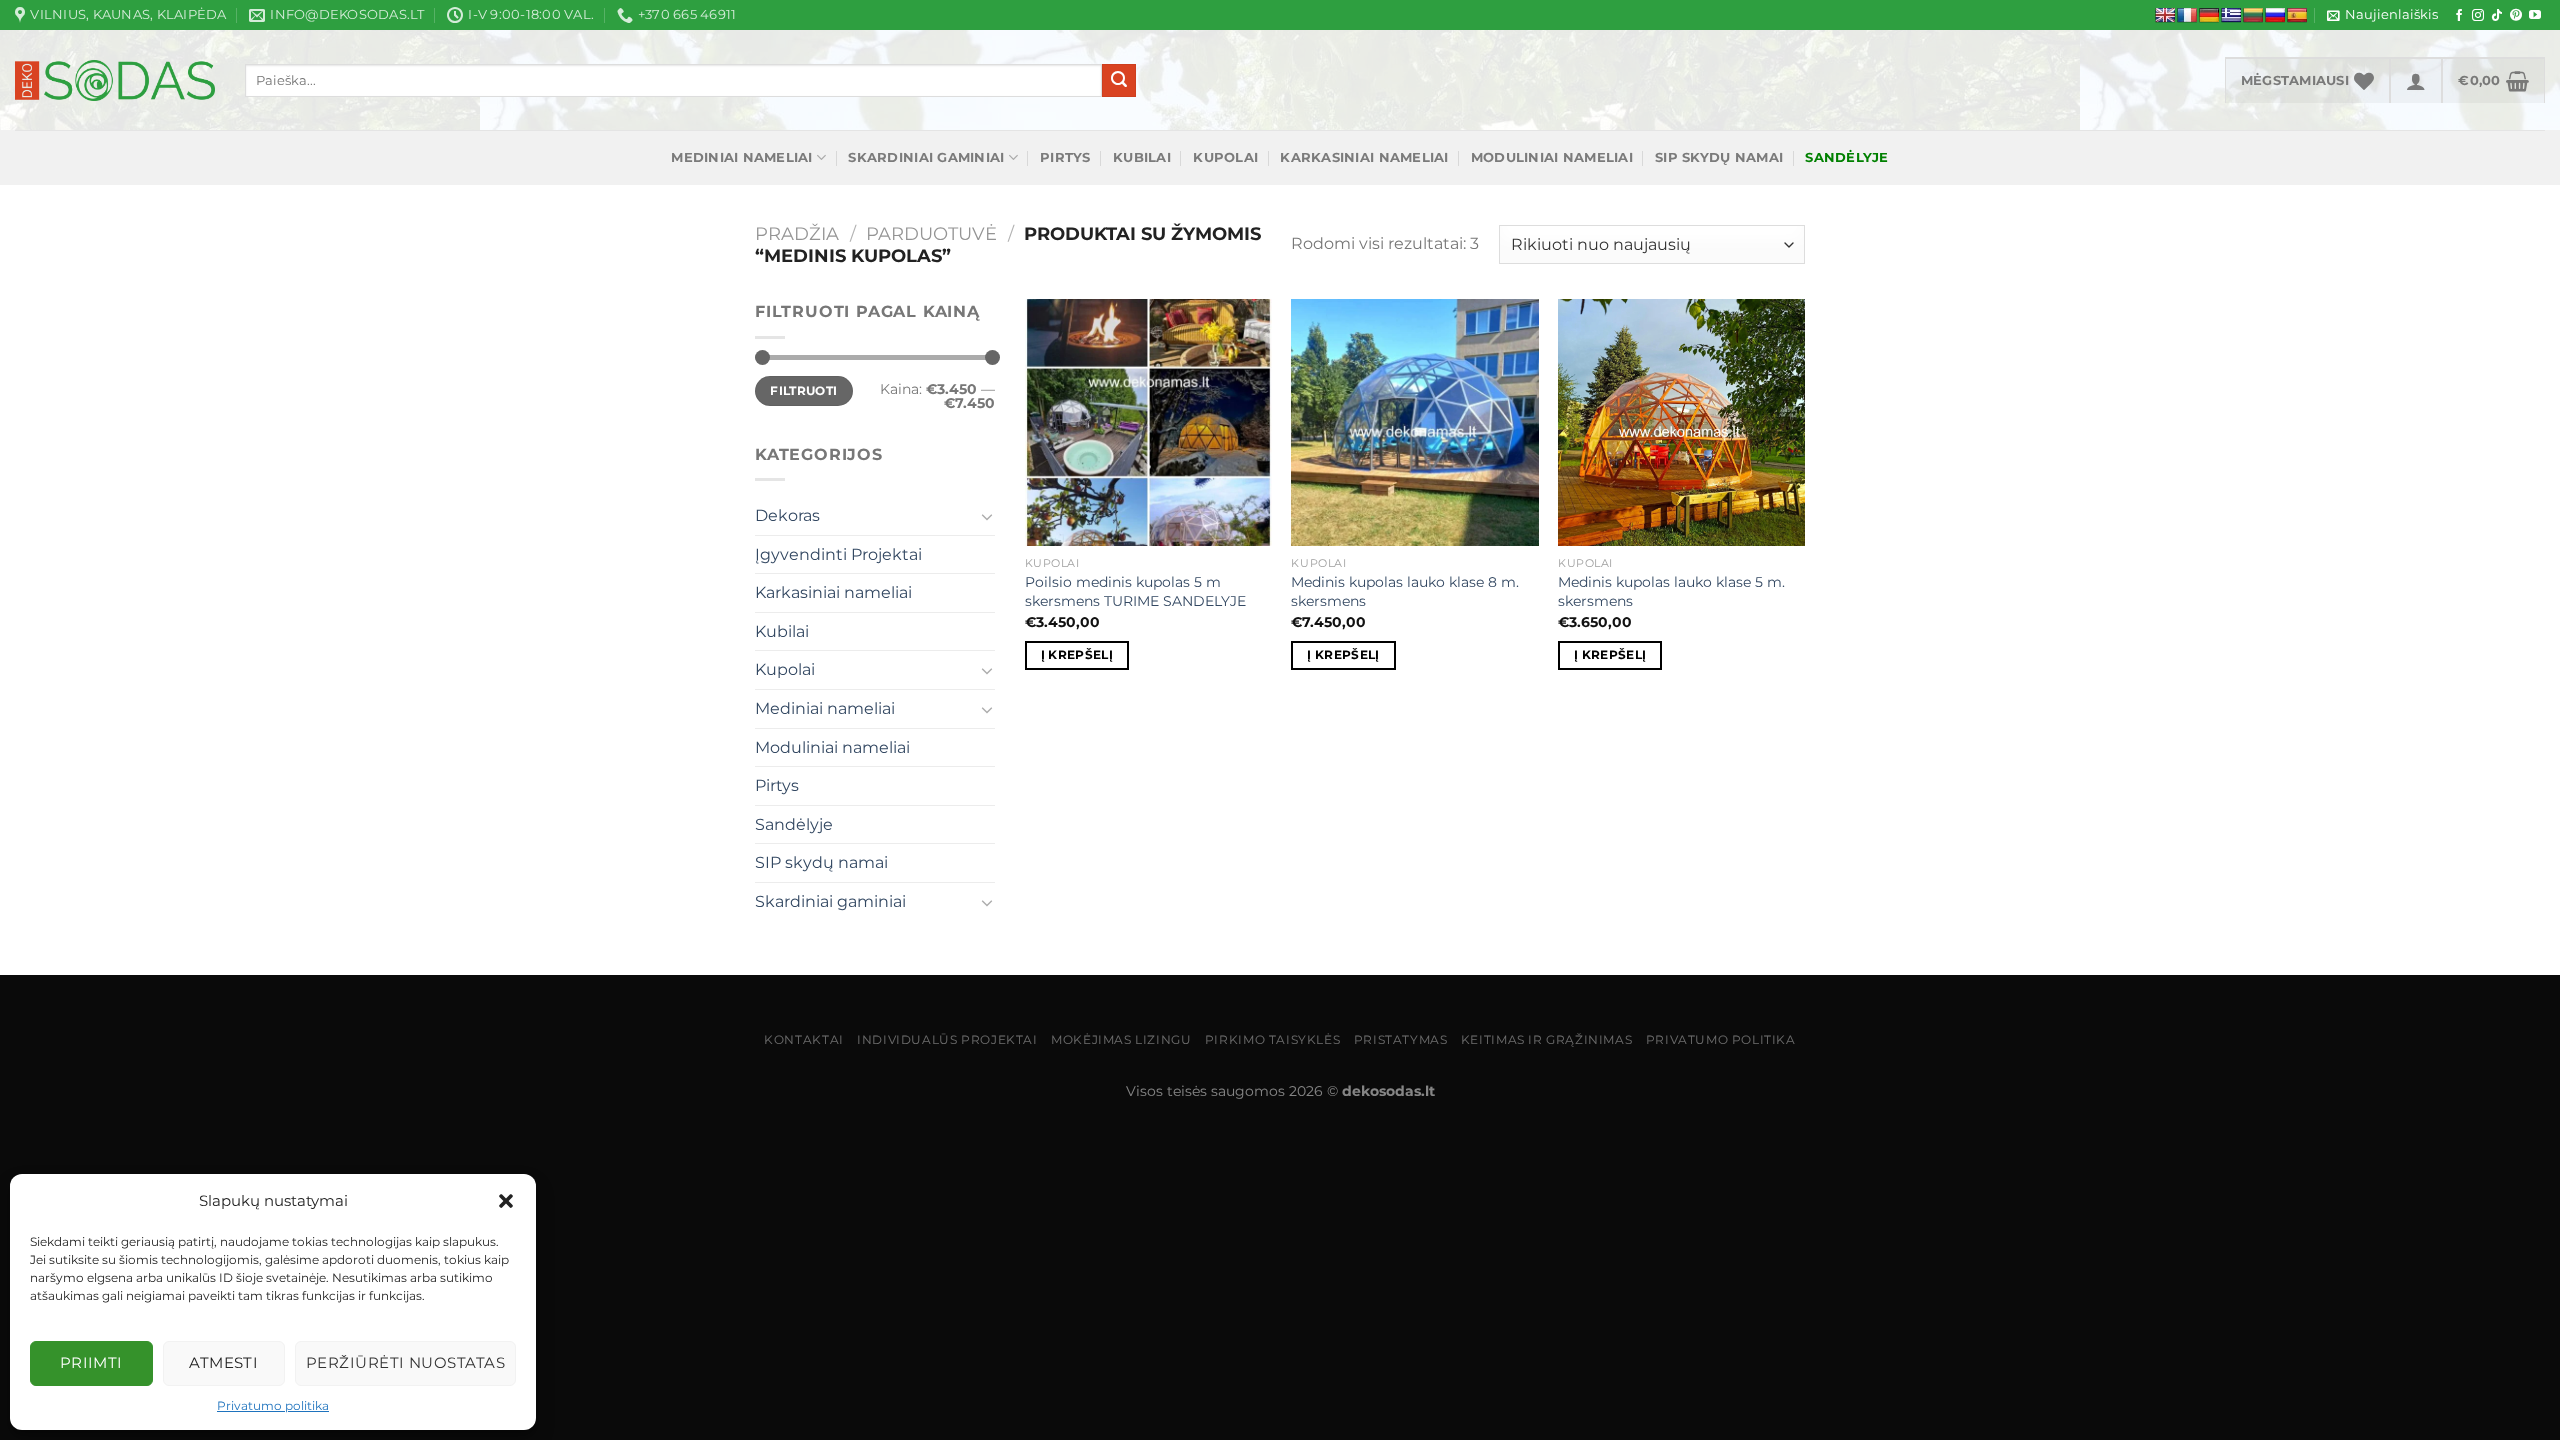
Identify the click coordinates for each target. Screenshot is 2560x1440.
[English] (2165, 15)
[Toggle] (987, 516)
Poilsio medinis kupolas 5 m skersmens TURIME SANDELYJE (1135, 591)
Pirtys (1065, 157)
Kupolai (1225, 157)
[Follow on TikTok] (2497, 16)
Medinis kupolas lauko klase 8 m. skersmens (1405, 591)
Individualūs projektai (947, 1039)
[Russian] (2275, 15)
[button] (506, 1201)
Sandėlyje (794, 824)
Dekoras (787, 515)
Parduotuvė (931, 233)
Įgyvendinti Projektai (838, 554)
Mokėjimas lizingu (1121, 1039)
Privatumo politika (273, 1405)
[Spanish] (2297, 15)
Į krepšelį (1077, 655)
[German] (2209, 15)
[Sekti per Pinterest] (2516, 16)
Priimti (91, 1362)
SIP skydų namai (1719, 157)
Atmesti (223, 1362)
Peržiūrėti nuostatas (405, 1362)
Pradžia (797, 233)
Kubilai (1142, 157)
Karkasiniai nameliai (1364, 157)
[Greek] (2231, 15)
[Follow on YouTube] (2535, 16)
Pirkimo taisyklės (1272, 1039)
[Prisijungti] (2416, 80)
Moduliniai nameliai (1552, 157)
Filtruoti (803, 390)
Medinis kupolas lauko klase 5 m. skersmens (1671, 591)
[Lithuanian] (2253, 15)
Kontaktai (804, 1039)
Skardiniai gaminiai (926, 157)
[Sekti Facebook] (2459, 16)
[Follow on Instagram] (2478, 16)
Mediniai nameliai (741, 157)
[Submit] (1119, 81)
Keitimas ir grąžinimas (1546, 1039)
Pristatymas (1401, 1039)
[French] (2187, 15)
